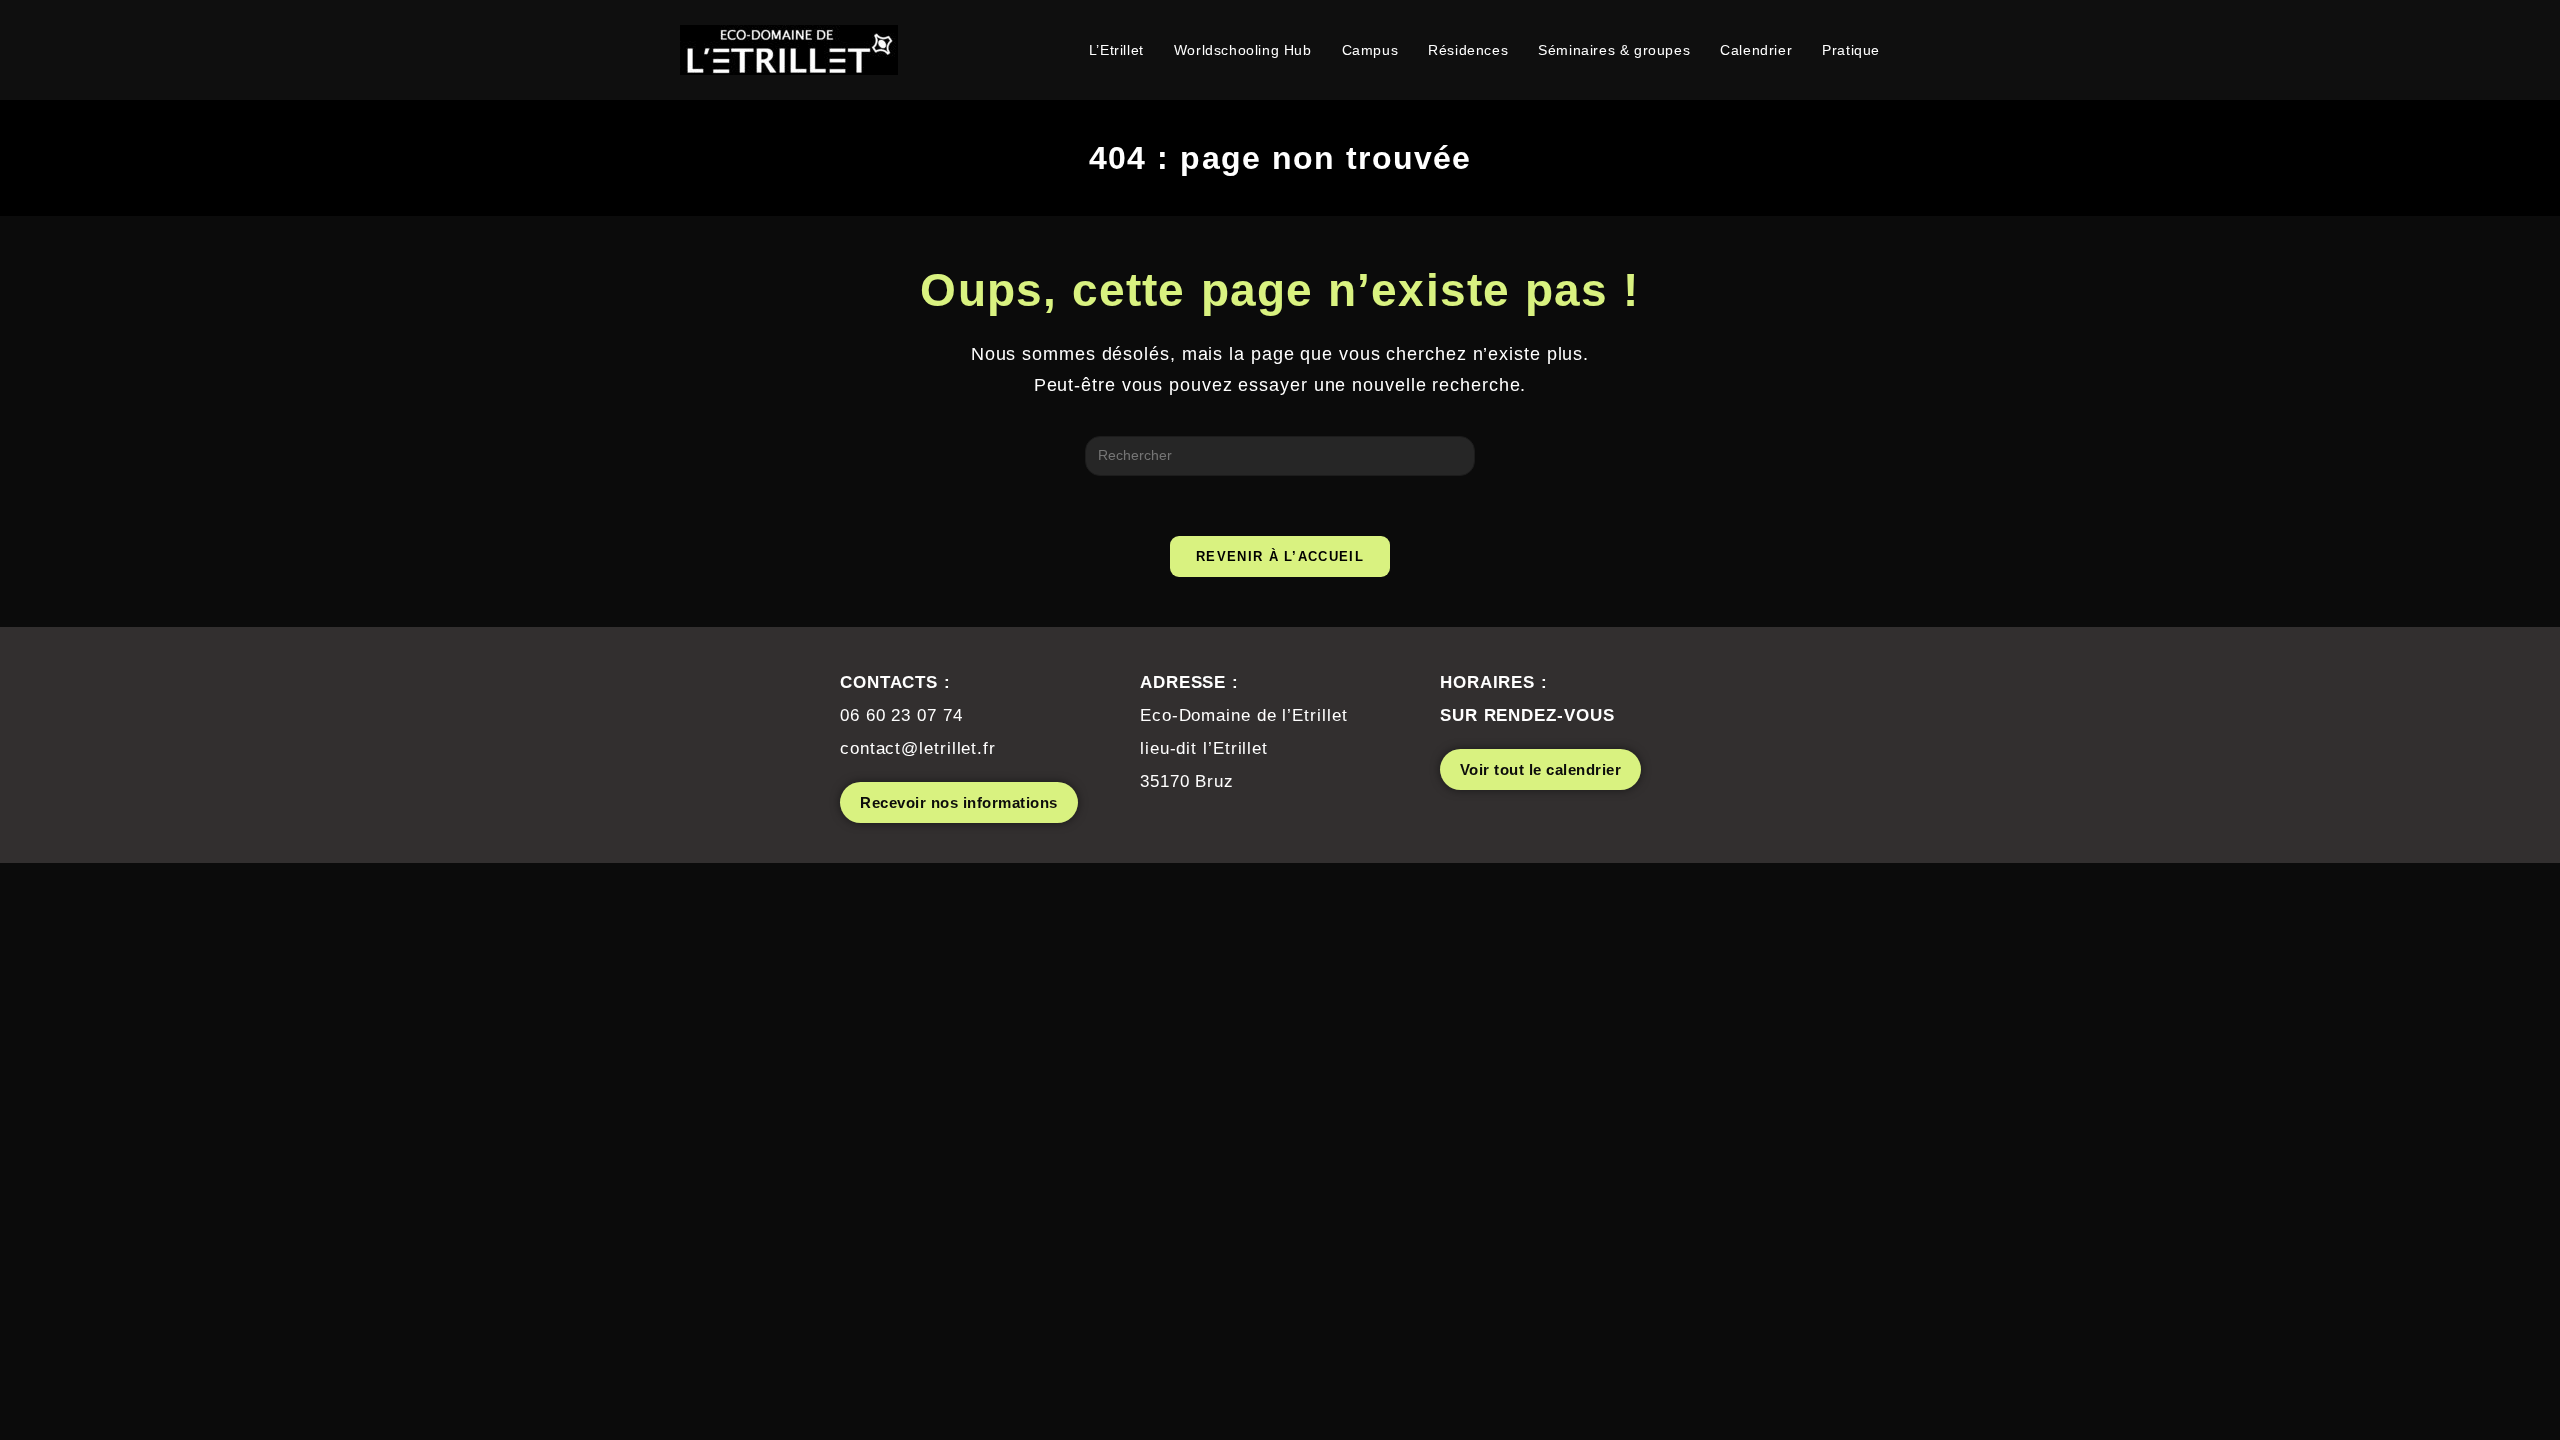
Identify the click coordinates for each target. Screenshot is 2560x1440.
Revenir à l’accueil (1280, 556)
